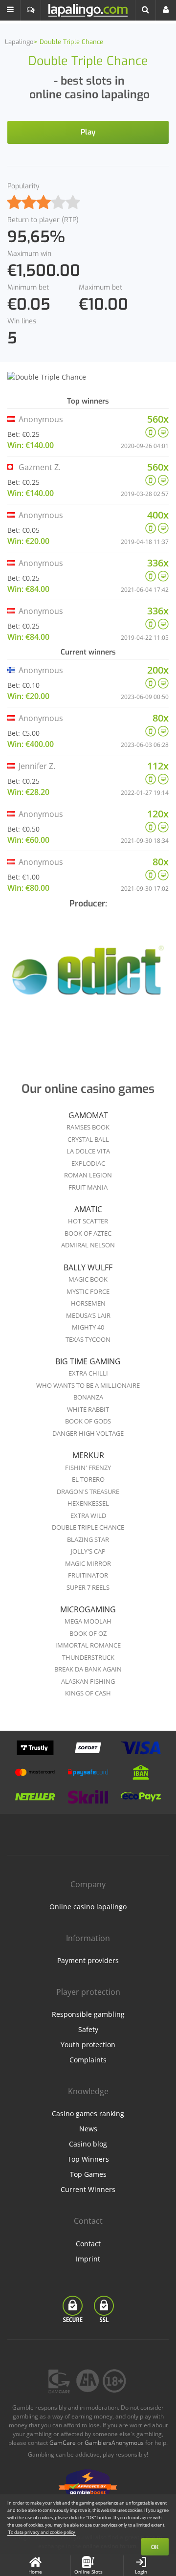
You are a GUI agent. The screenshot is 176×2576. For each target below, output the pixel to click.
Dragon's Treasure (88, 1491)
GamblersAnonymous (114, 2443)
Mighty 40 (88, 1327)
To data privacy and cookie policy (42, 2532)
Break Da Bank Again (88, 1669)
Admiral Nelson (88, 1245)
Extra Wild (88, 1515)
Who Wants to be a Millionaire (88, 1385)
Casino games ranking (88, 2113)
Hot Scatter (88, 1221)
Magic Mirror (88, 1563)
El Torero (88, 1479)
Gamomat (88, 1115)
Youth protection (88, 2045)
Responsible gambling (88, 2014)
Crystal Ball (88, 1139)
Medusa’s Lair (88, 1315)
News (88, 2129)
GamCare (63, 2443)
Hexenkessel (88, 1503)
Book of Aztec (88, 1233)
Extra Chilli (88, 1373)
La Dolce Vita (88, 1151)
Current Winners (88, 2189)
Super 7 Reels (88, 1587)
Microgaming (88, 1609)
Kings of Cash (88, 1693)
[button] (10, 10)
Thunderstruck (88, 1657)
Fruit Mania (88, 1187)
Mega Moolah (88, 1621)
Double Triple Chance (88, 1527)
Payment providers (88, 1960)
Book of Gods (88, 1421)
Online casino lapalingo (88, 1907)
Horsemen (88, 1303)
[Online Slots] (88, 976)
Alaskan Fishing (88, 1681)
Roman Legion (88, 1175)
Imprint (88, 2259)
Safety (88, 2029)
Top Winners (88, 2159)
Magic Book (88, 1279)
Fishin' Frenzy (88, 1468)
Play (88, 132)
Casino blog (88, 2144)
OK (155, 2547)
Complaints (88, 2060)
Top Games (88, 2174)
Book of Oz (88, 1633)
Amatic (88, 1209)
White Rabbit (88, 1409)
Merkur (88, 1455)
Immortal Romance (88, 1645)
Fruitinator (88, 1575)
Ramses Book (88, 1127)
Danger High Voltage (88, 1433)
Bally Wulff (88, 1267)
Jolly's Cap (88, 1551)
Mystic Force (88, 1291)
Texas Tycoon (88, 1339)
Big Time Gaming (88, 1361)
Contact (88, 2244)
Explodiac (88, 1163)
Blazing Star (88, 1539)
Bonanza (88, 1397)
